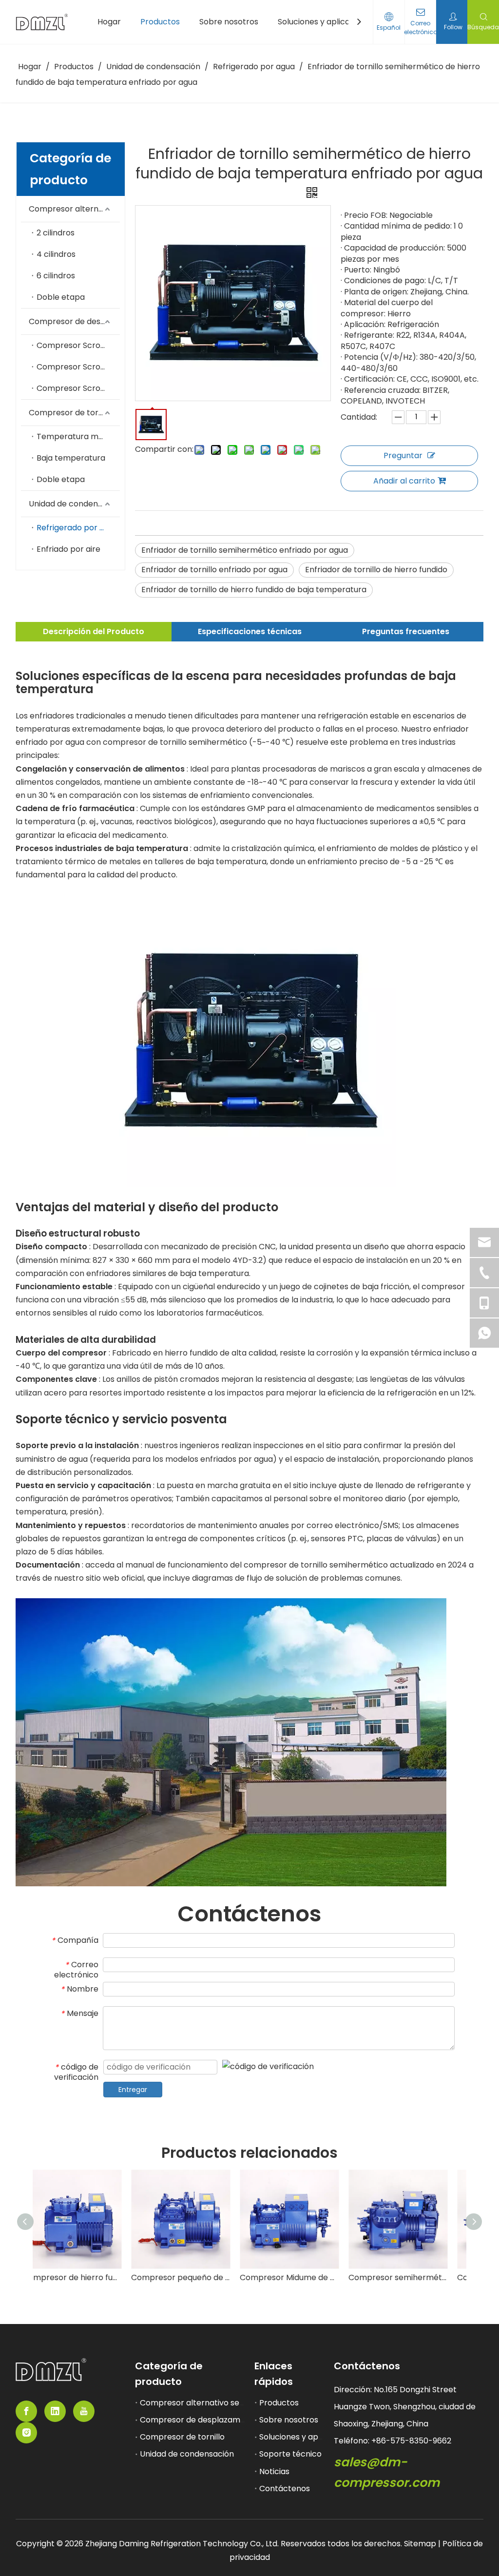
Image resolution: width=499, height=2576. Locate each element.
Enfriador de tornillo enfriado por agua (214, 570)
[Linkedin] (55, 2411)
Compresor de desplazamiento (74, 321)
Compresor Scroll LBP (78, 388)
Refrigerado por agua (77, 528)
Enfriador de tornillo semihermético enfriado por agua (245, 550)
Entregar (133, 2090)
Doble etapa (61, 297)
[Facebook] (26, 2411)
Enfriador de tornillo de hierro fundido (376, 570)
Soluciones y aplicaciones (308, 2437)
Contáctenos (285, 2489)
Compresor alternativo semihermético (74, 209)
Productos (279, 2403)
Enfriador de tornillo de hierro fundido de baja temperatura (254, 590)
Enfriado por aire (68, 549)
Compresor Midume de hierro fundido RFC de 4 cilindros (304, 2277)
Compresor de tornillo (71, 413)
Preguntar (403, 455)
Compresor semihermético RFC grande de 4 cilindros (413, 2277)
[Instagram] (26, 2433)
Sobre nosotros (289, 2420)
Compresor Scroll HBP (78, 345)
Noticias (274, 2471)
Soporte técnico (290, 2454)
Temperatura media (76, 436)
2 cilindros (56, 233)
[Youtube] (84, 2411)
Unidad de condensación (74, 504)
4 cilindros (56, 254)
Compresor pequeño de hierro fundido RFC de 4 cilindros (196, 2277)
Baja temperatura (71, 458)
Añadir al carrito (404, 481)
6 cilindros (56, 276)
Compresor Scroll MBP (78, 367)
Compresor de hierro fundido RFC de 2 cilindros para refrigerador (87, 2277)
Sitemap (421, 2544)
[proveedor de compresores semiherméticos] (51, 2370)
